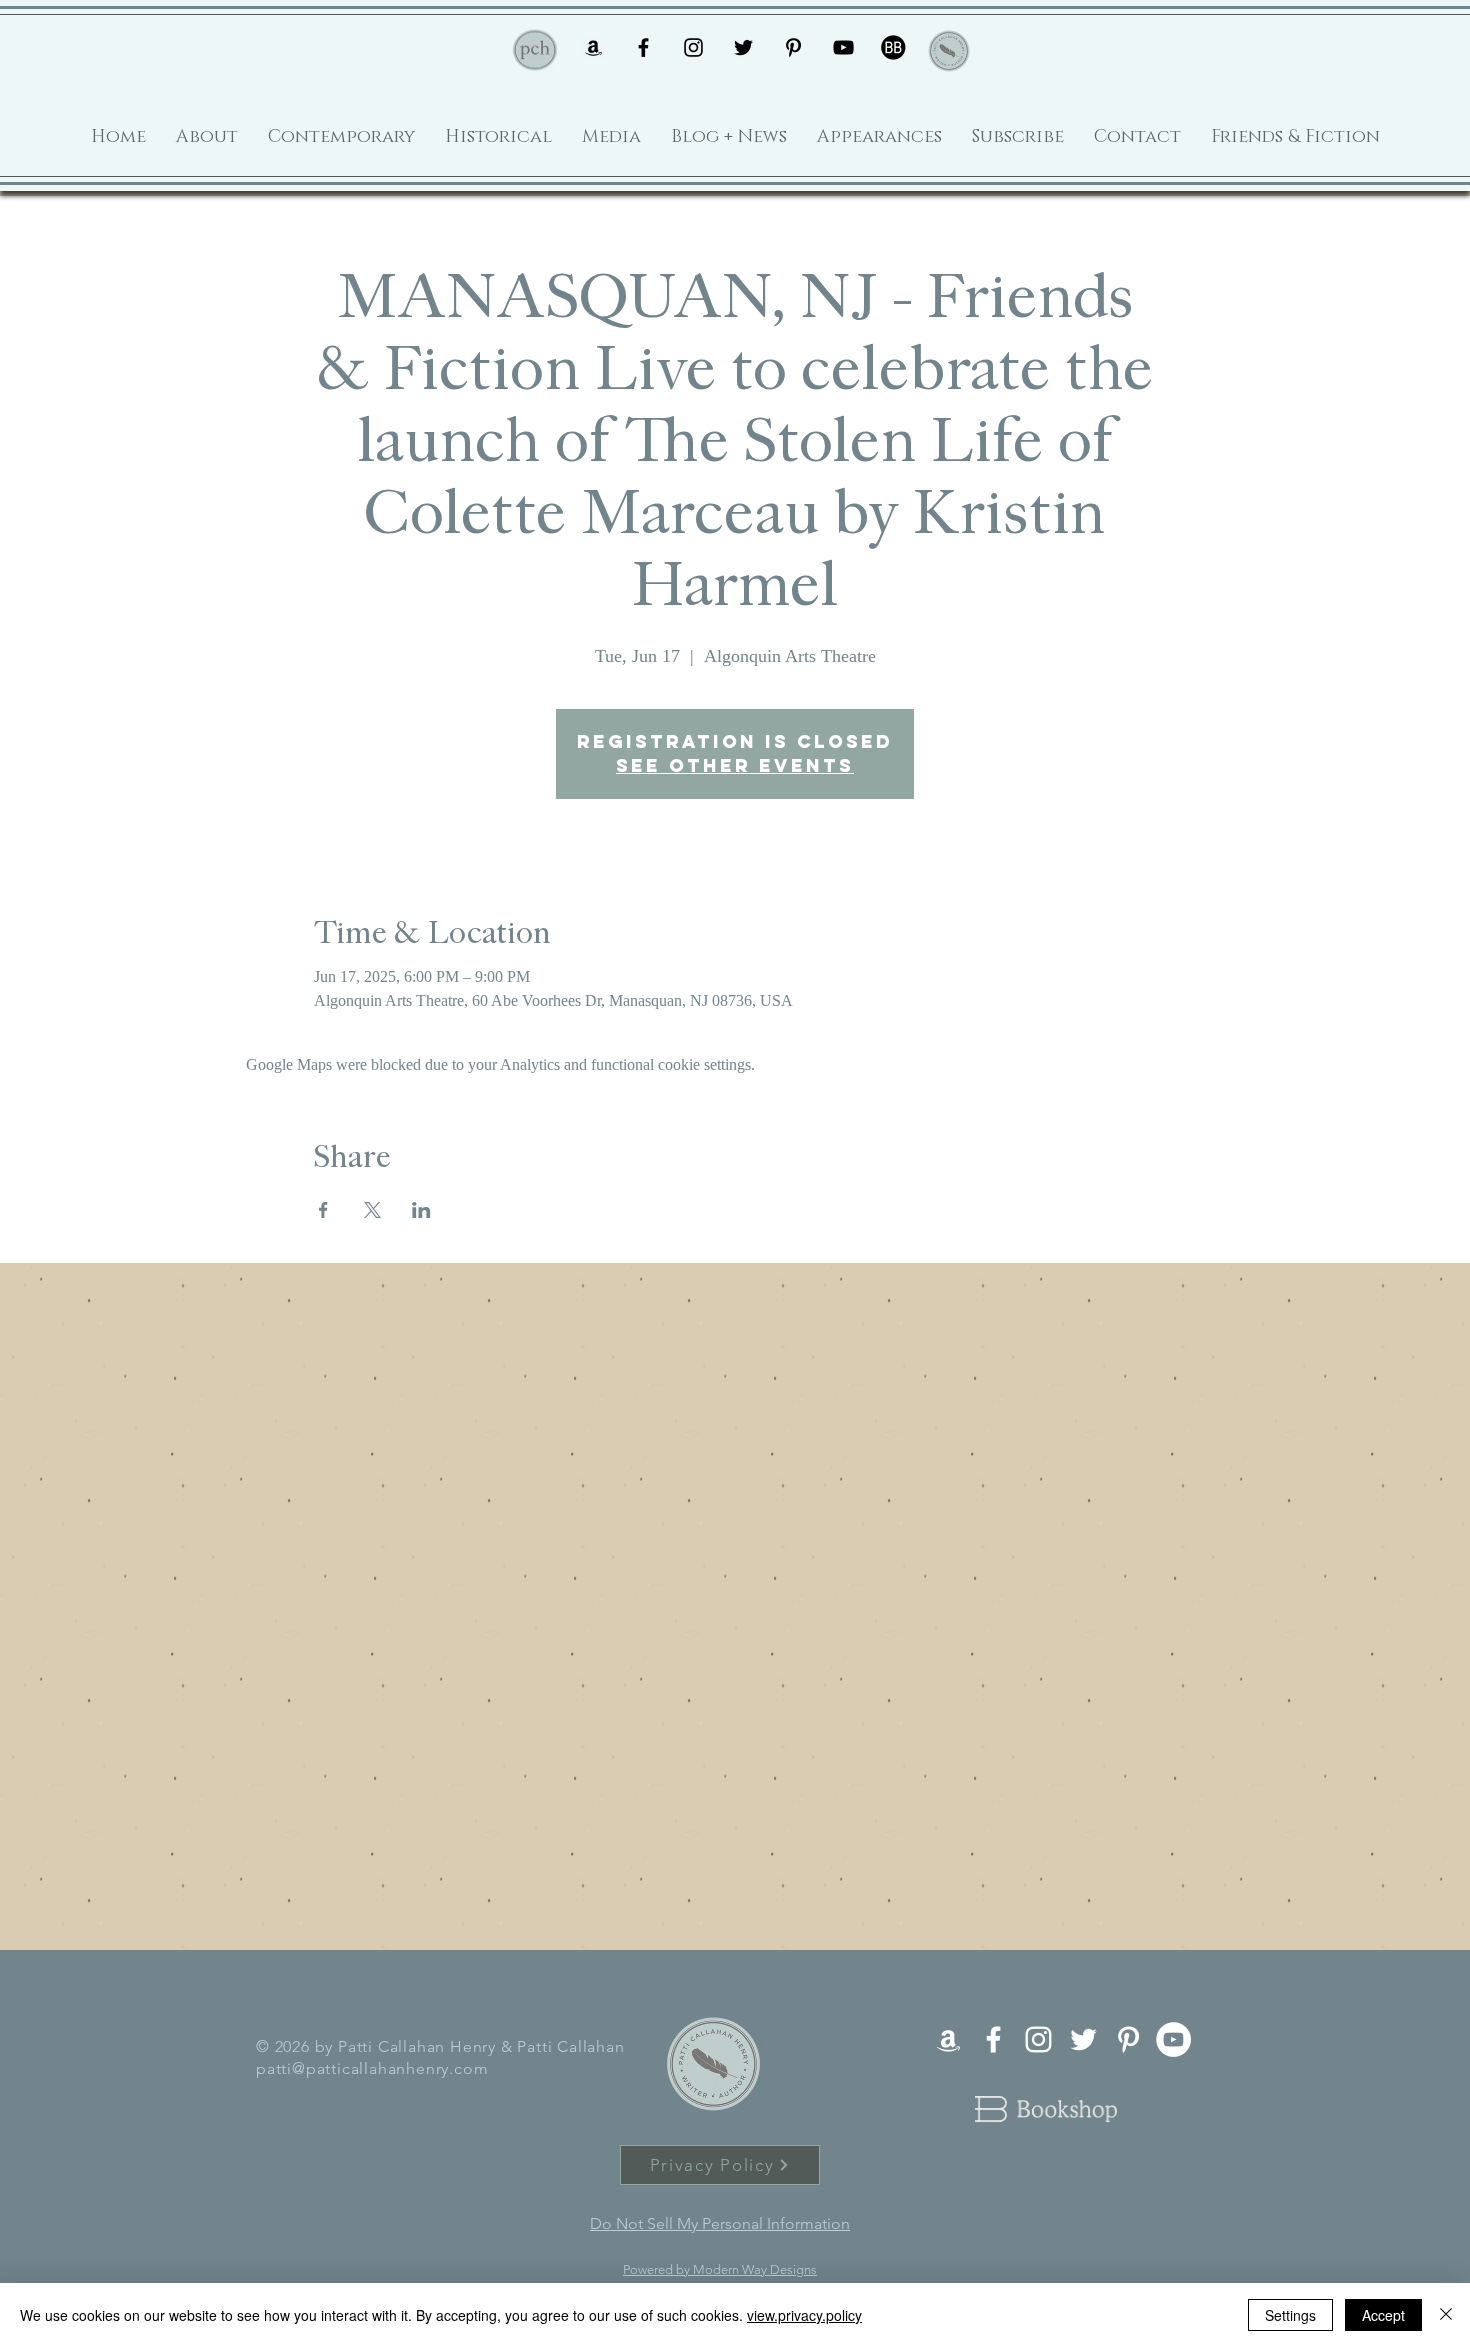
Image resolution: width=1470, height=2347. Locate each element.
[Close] (1446, 2315)
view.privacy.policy (804, 2315)
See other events (735, 765)
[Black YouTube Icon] (843, 47)
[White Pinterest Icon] (1128, 2039)
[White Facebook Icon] (993, 2039)
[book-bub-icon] (893, 47)
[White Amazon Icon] (948, 2039)
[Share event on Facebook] (323, 1210)
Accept (1383, 2315)
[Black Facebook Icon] (643, 47)
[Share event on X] (372, 1210)
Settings (1290, 2315)
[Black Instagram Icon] (693, 47)
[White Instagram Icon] (1038, 2039)
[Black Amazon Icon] (593, 47)
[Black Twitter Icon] (743, 47)
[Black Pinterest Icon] (793, 47)
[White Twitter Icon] (1083, 2039)
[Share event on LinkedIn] (421, 1210)
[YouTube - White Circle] (1173, 2039)
